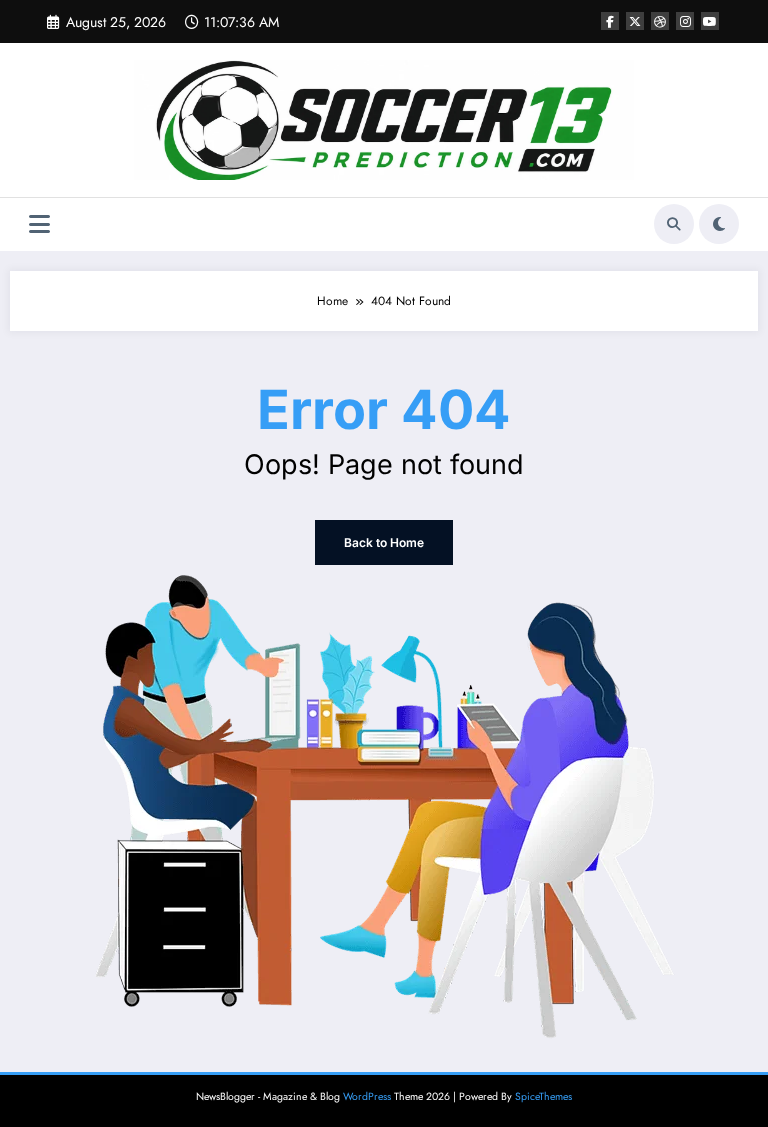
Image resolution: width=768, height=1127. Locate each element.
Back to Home (384, 542)
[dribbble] (660, 21)
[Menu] (39, 224)
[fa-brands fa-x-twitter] (635, 21)
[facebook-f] (610, 21)
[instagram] (685, 21)
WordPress (367, 1096)
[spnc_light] (719, 224)
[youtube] (710, 21)
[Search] (674, 224)
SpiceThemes (543, 1096)
